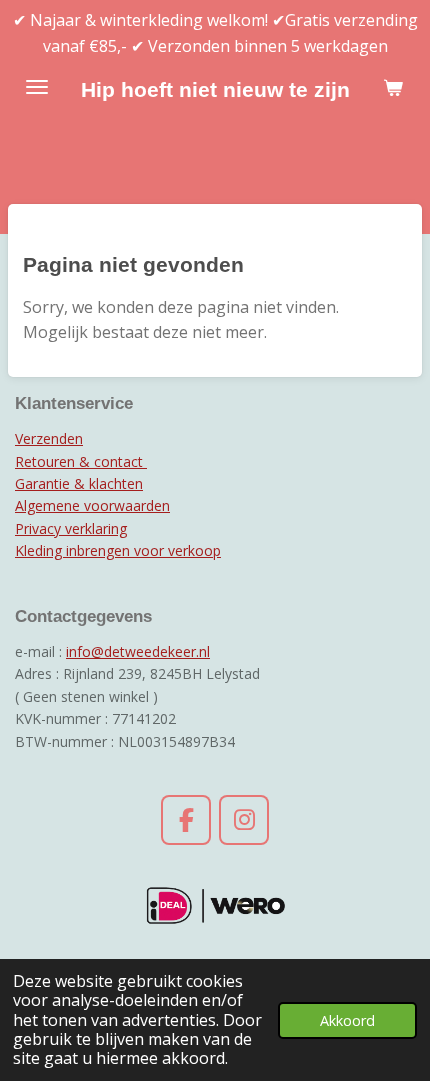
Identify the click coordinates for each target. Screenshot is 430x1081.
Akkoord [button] (347, 1020)
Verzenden (49, 438)
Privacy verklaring (71, 528)
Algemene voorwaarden (92, 505)
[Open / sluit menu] (37, 87)
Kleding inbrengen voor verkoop (118, 550)
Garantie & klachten (79, 483)
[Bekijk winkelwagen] (393, 87)
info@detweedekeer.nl (138, 651)
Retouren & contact (81, 461)
